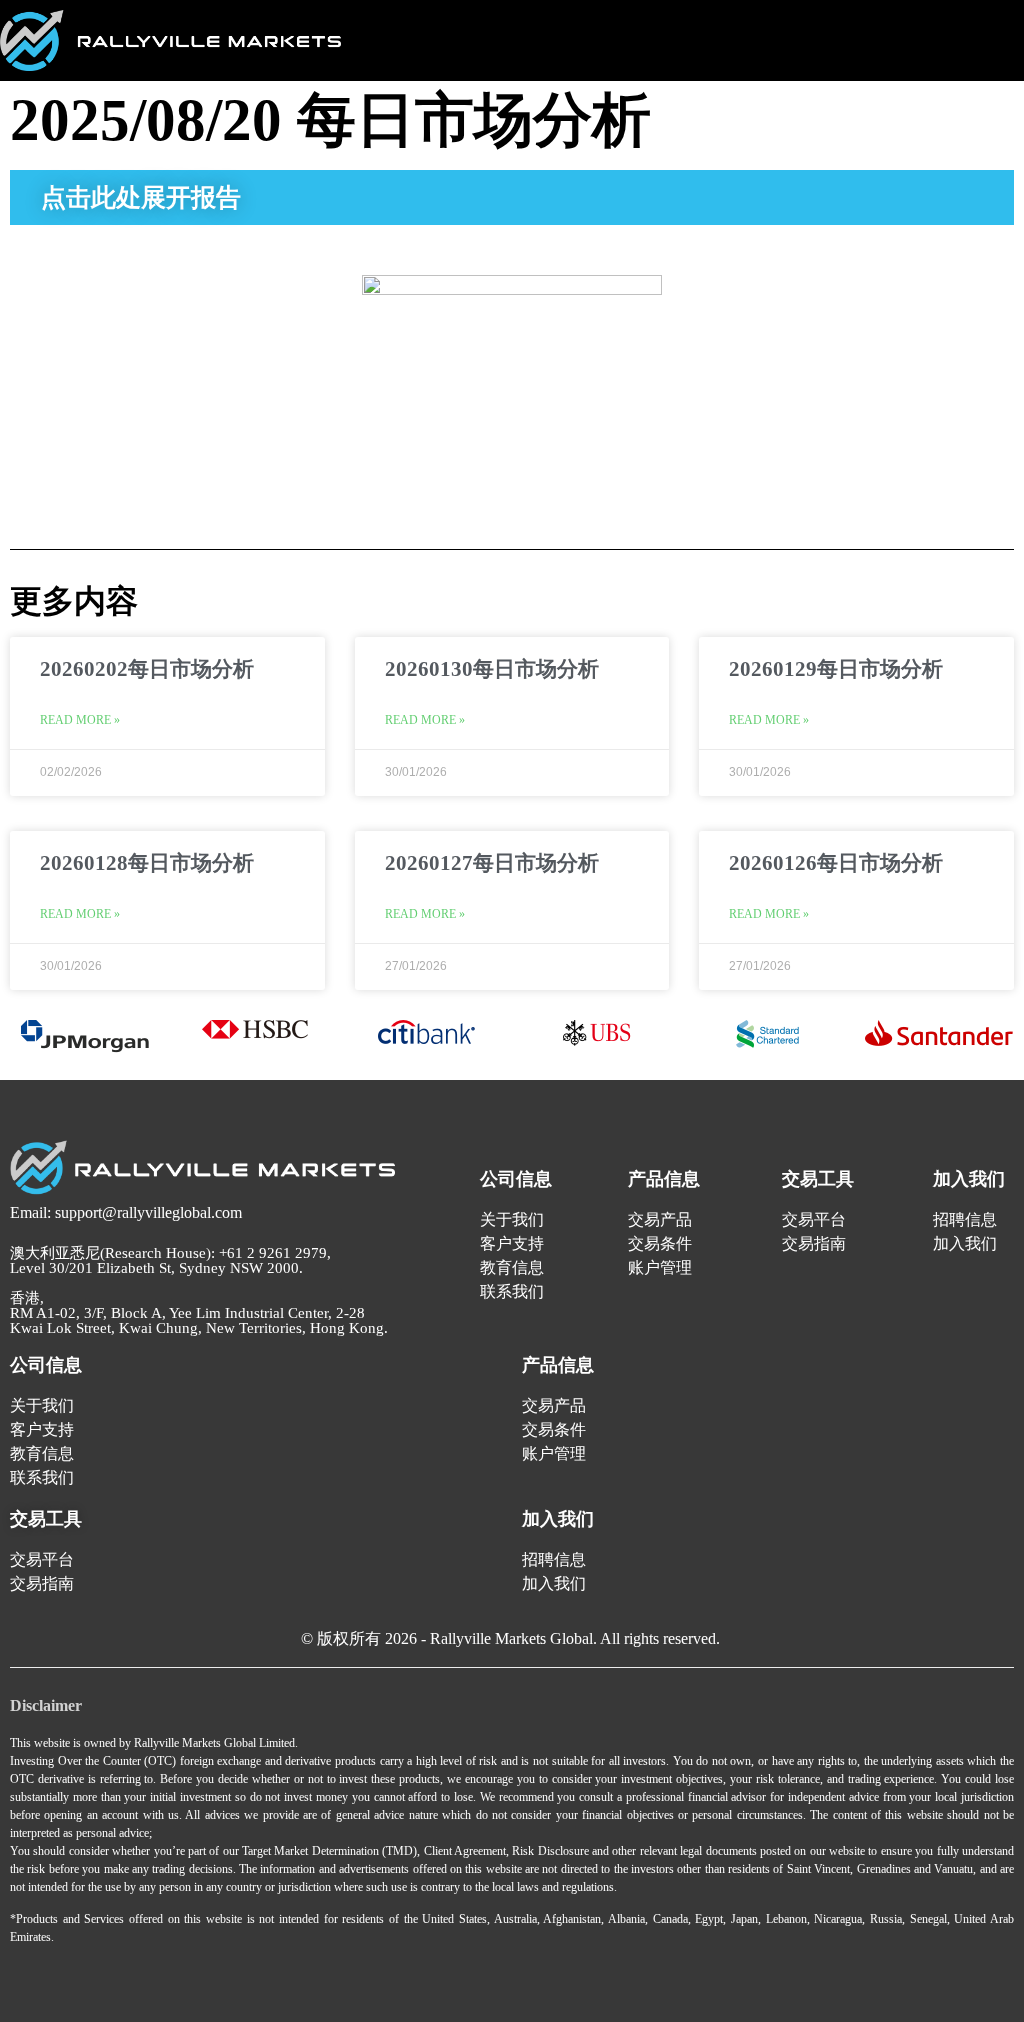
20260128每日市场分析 (147, 863)
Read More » (80, 720)
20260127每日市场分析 (492, 863)
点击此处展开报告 (141, 197)
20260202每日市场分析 (147, 669)
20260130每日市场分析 (492, 669)
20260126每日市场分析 (836, 863)
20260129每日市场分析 (836, 669)
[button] (1002, 32)
